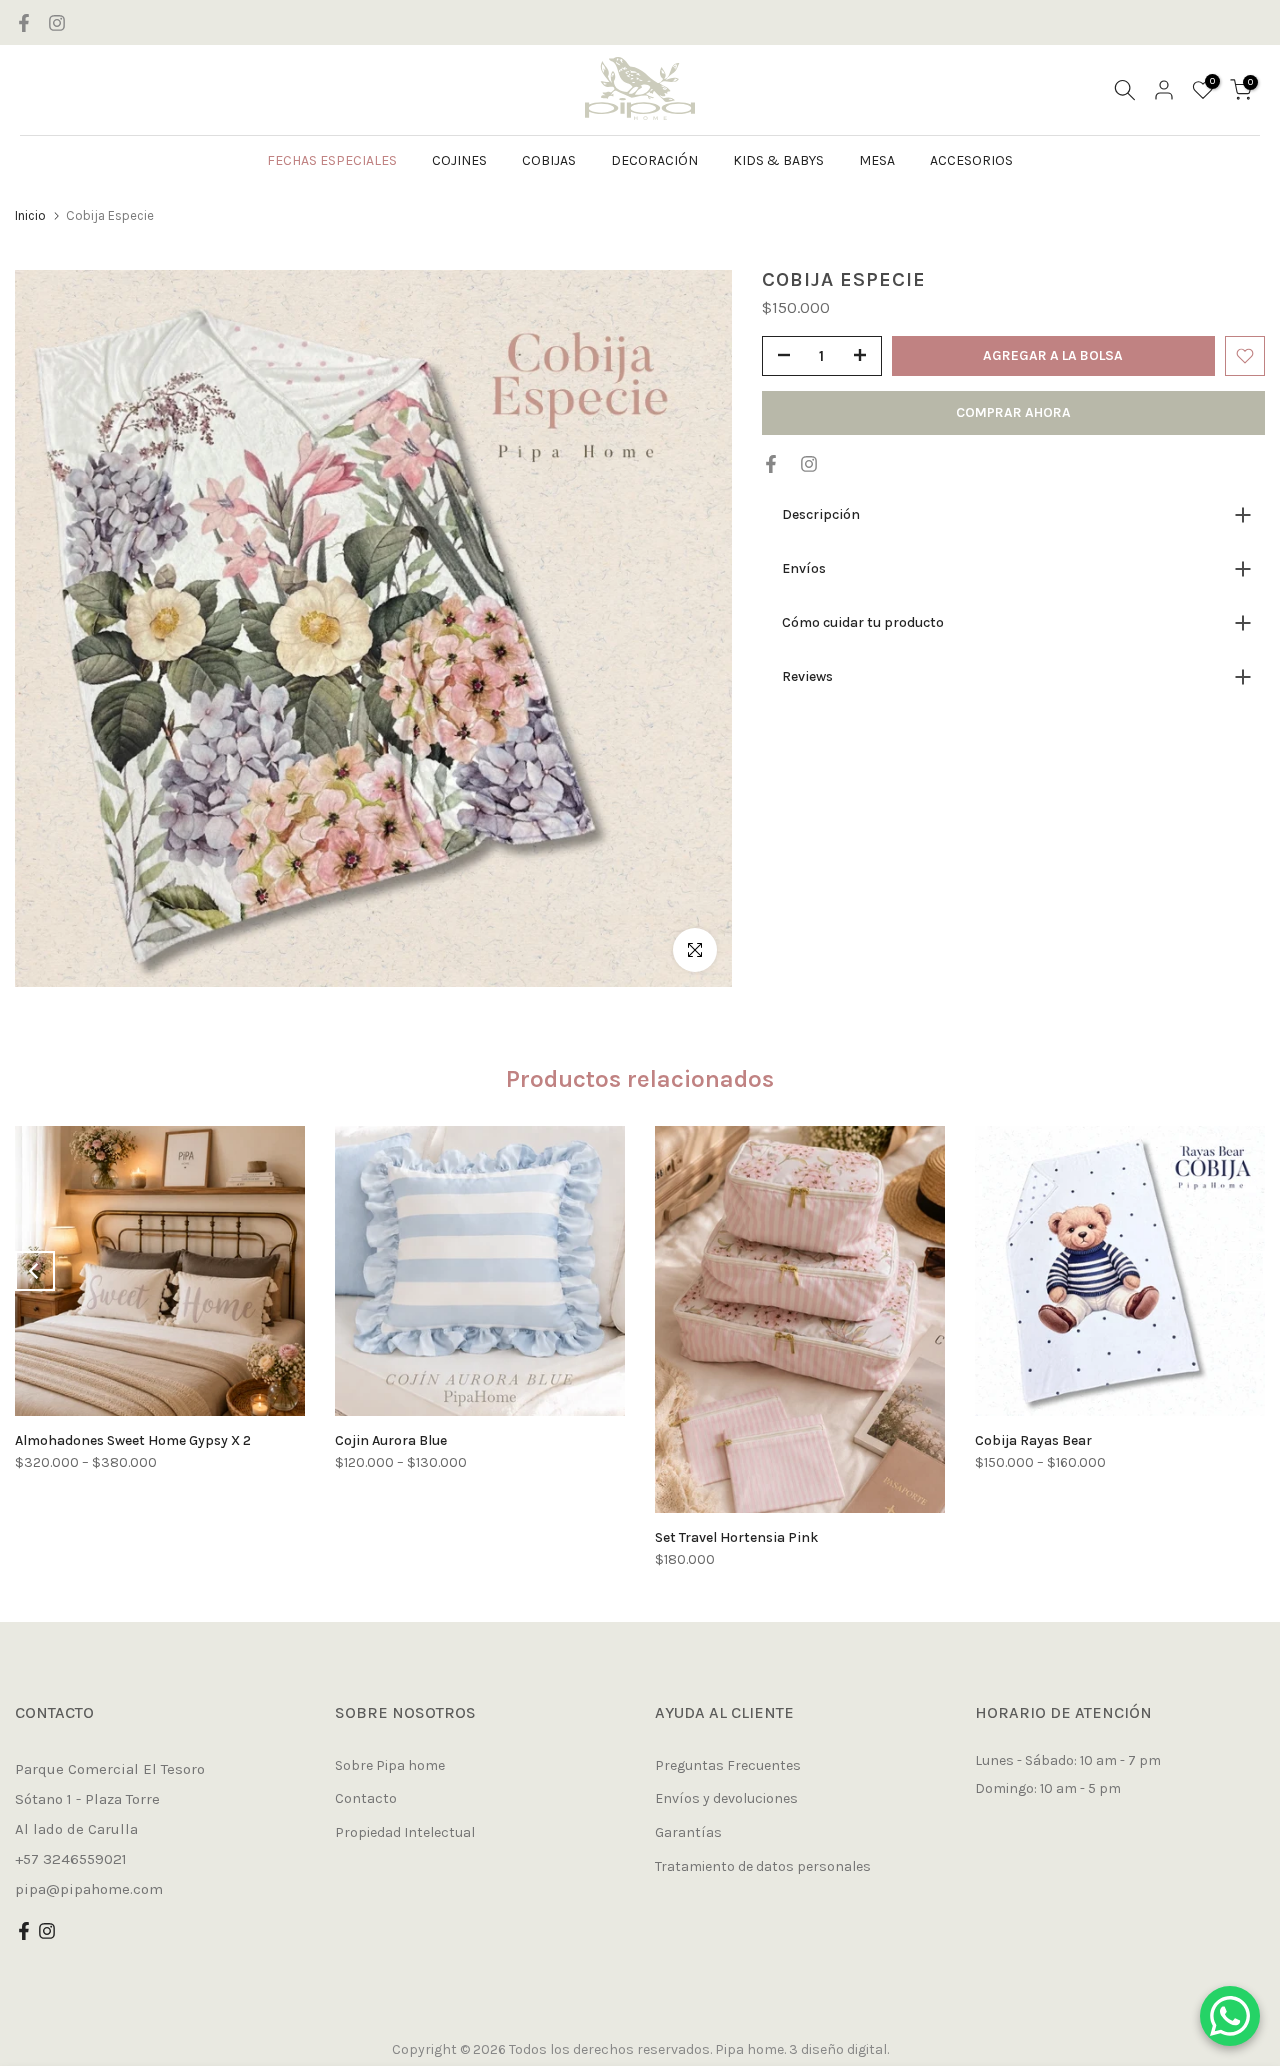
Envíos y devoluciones (726, 1798)
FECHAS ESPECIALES (332, 160)
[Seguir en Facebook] (24, 23)
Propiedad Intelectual (405, 1832)
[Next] (1245, 1271)
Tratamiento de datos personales (763, 1866)
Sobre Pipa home (390, 1765)
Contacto (366, 1798)
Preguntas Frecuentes (728, 1765)
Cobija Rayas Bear (1033, 1440)
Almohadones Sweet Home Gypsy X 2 (133, 1440)
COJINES (459, 160)
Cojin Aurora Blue (391, 1440)
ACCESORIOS (971, 160)
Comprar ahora (1013, 412)
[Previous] (35, 1271)
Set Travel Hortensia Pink (736, 1537)
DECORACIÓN (654, 160)
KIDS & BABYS (778, 160)
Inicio (30, 215)
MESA (877, 160)
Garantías (688, 1832)
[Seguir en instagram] (57, 23)
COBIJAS (549, 160)
